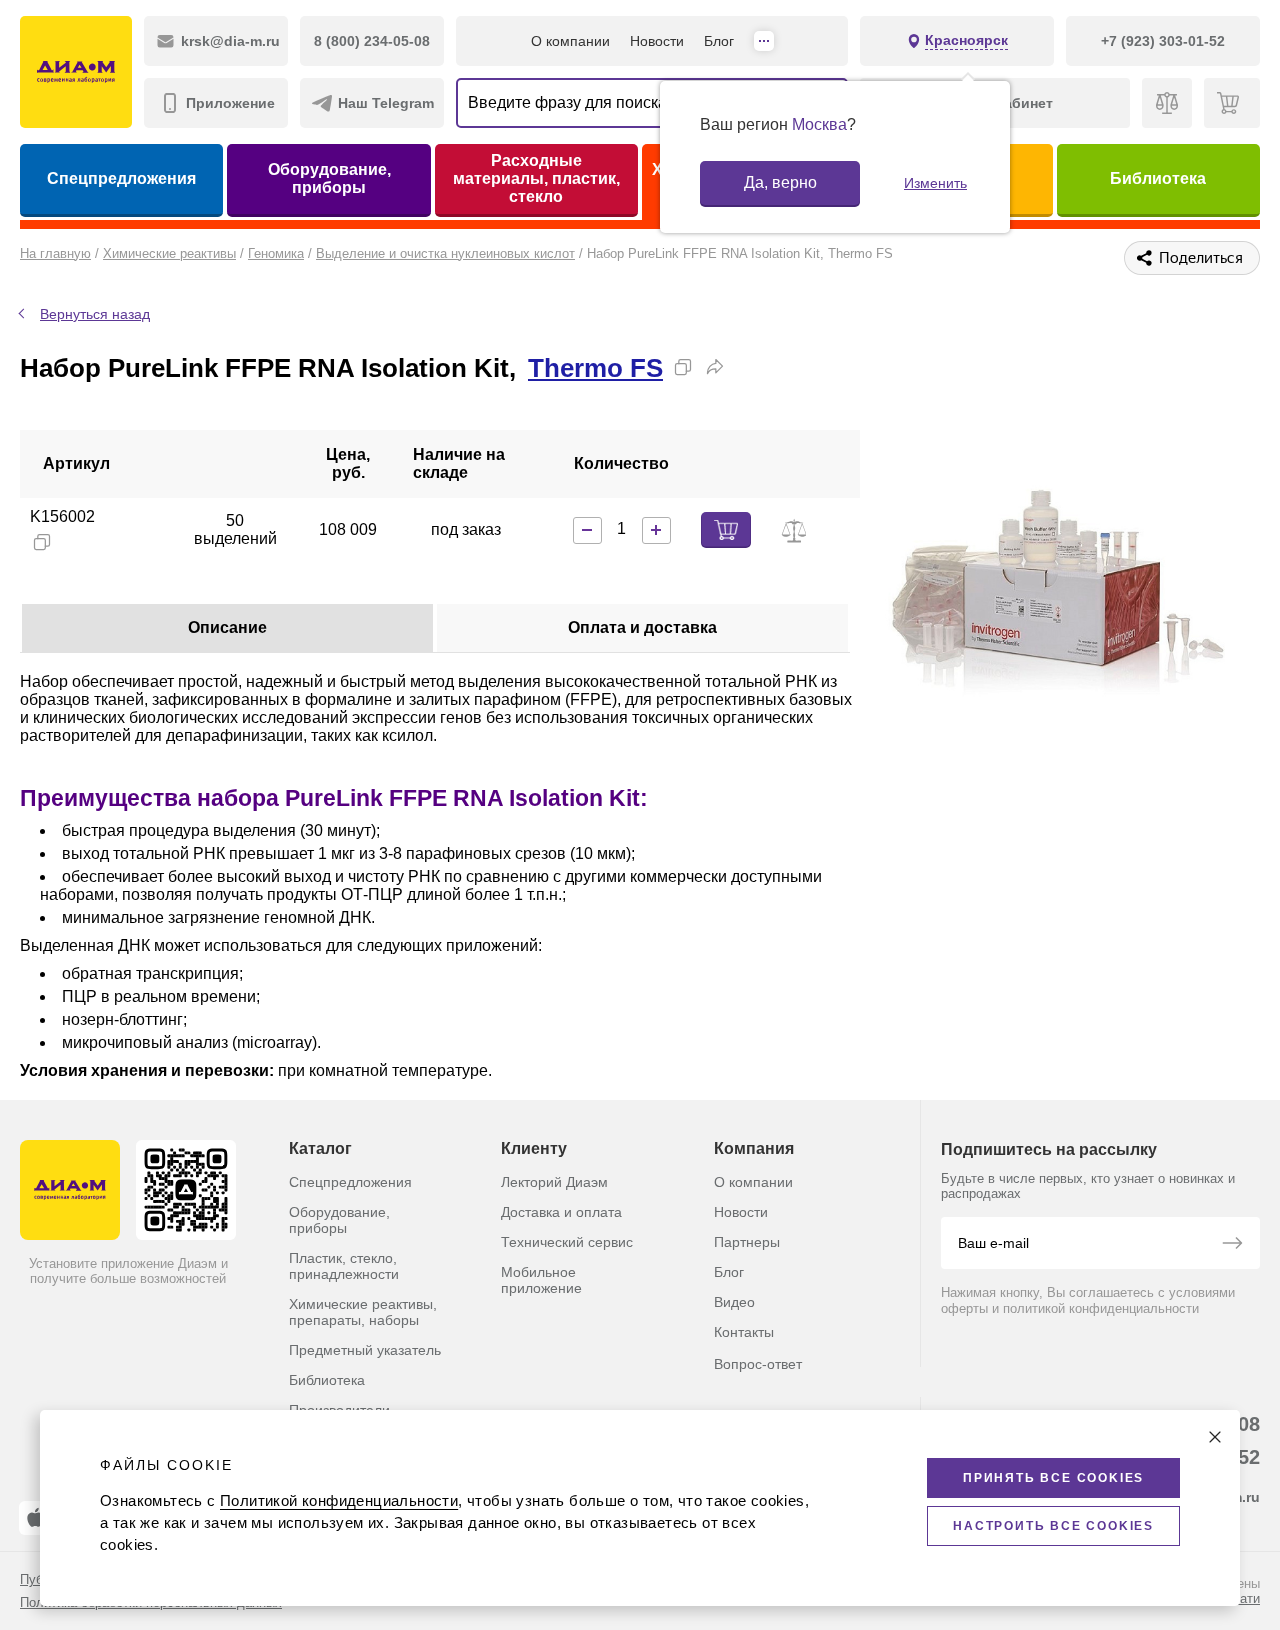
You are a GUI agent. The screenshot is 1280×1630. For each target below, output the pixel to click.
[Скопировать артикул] (42, 542)
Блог (719, 41)
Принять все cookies (1053, 1478)
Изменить (935, 183)
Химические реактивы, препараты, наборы (363, 1312)
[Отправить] (1232, 1245)
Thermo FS (595, 368)
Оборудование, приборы (329, 178)
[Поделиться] (715, 367)
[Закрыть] (1215, 1437)
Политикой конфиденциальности (339, 1500)
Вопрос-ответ (758, 1364)
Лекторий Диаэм (554, 1182)
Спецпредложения (121, 178)
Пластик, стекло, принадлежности (344, 1266)
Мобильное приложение (541, 1280)
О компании (570, 41)
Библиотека (1158, 178)
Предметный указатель (365, 1350)
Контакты (744, 1332)
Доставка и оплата (561, 1212)
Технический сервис (567, 1242)
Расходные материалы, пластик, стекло (536, 178)
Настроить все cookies (1053, 1526)
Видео (734, 1302)
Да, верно (780, 182)
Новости (657, 41)
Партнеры (747, 1242)
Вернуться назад (95, 314)
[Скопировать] (683, 367)
